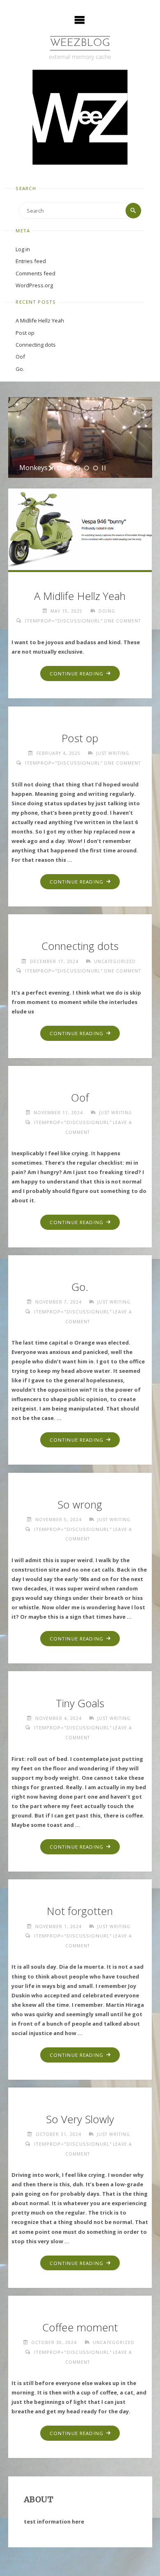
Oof (20, 357)
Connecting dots (36, 345)
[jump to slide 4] (87, 468)
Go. (20, 369)
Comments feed (35, 273)
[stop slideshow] (104, 468)
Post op (25, 333)
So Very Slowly (80, 2119)
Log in (23, 249)
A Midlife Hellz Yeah (40, 320)
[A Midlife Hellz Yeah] (80, 528)
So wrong (80, 1505)
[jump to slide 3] (78, 468)
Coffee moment (80, 2327)
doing (107, 611)
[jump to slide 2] (69, 468)
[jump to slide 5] (96, 468)
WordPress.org (34, 285)
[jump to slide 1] (59, 468)
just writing (113, 753)
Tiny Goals (80, 1703)
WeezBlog (80, 43)
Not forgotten (80, 1911)
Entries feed (31, 261)
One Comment (122, 621)
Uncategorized (115, 961)
